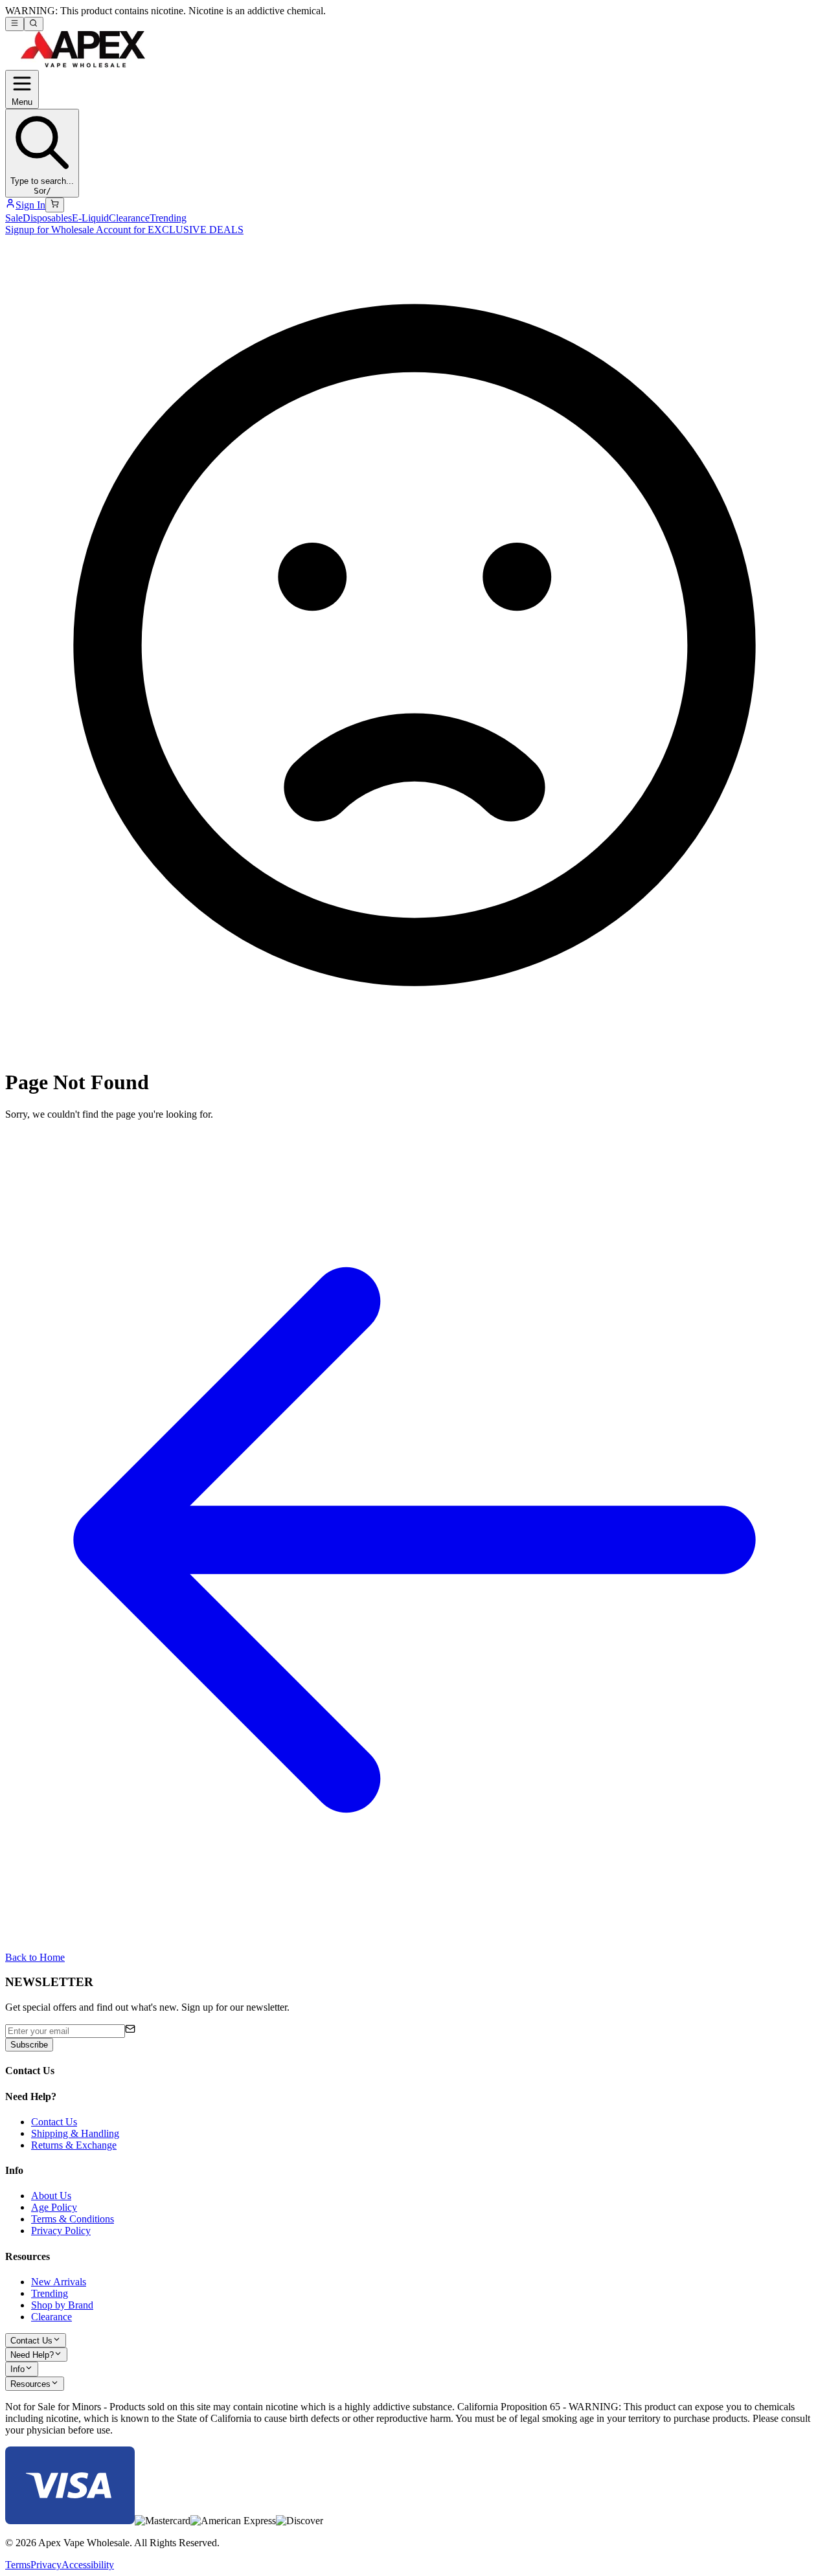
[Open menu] (15, 24)
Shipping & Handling (75, 2133)
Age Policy (54, 2207)
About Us (51, 2196)
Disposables (47, 218)
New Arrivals (59, 2282)
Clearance (129, 218)
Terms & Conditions (73, 2219)
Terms (18, 2565)
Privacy (46, 2565)
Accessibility (88, 2565)
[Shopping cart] (55, 205)
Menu (22, 102)
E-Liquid (90, 218)
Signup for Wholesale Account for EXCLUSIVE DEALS (124, 230)
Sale (14, 218)
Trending (168, 218)
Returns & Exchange (74, 2145)
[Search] (33, 24)
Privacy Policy (61, 2231)
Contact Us (54, 2122)
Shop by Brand (62, 2305)
